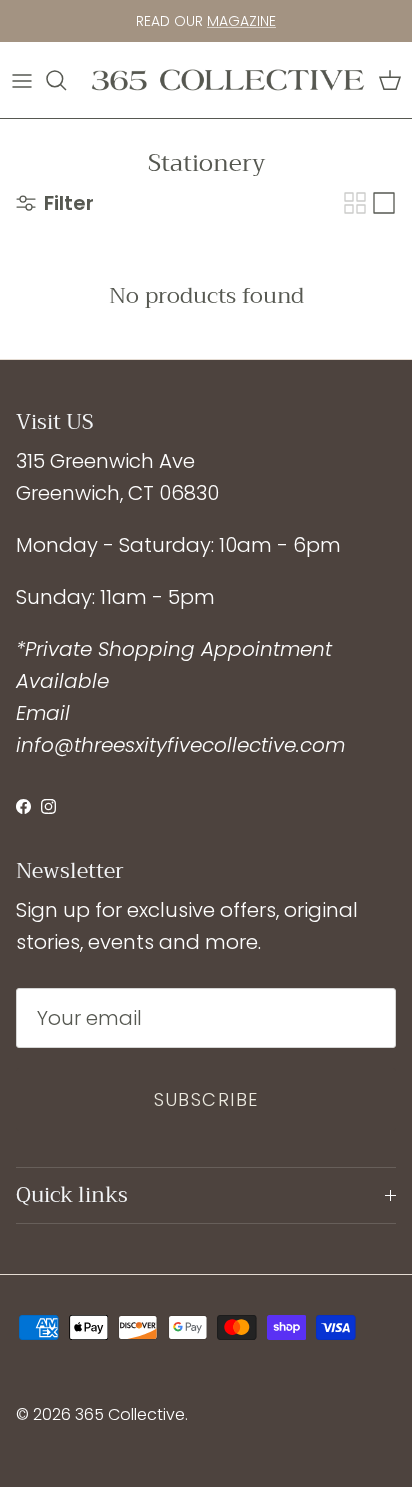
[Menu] (22, 80)
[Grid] (355, 203)
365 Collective (130, 1414)
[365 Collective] (228, 80)
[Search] (66, 80)
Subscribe (206, 1099)
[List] (384, 203)
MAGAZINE (241, 21)
